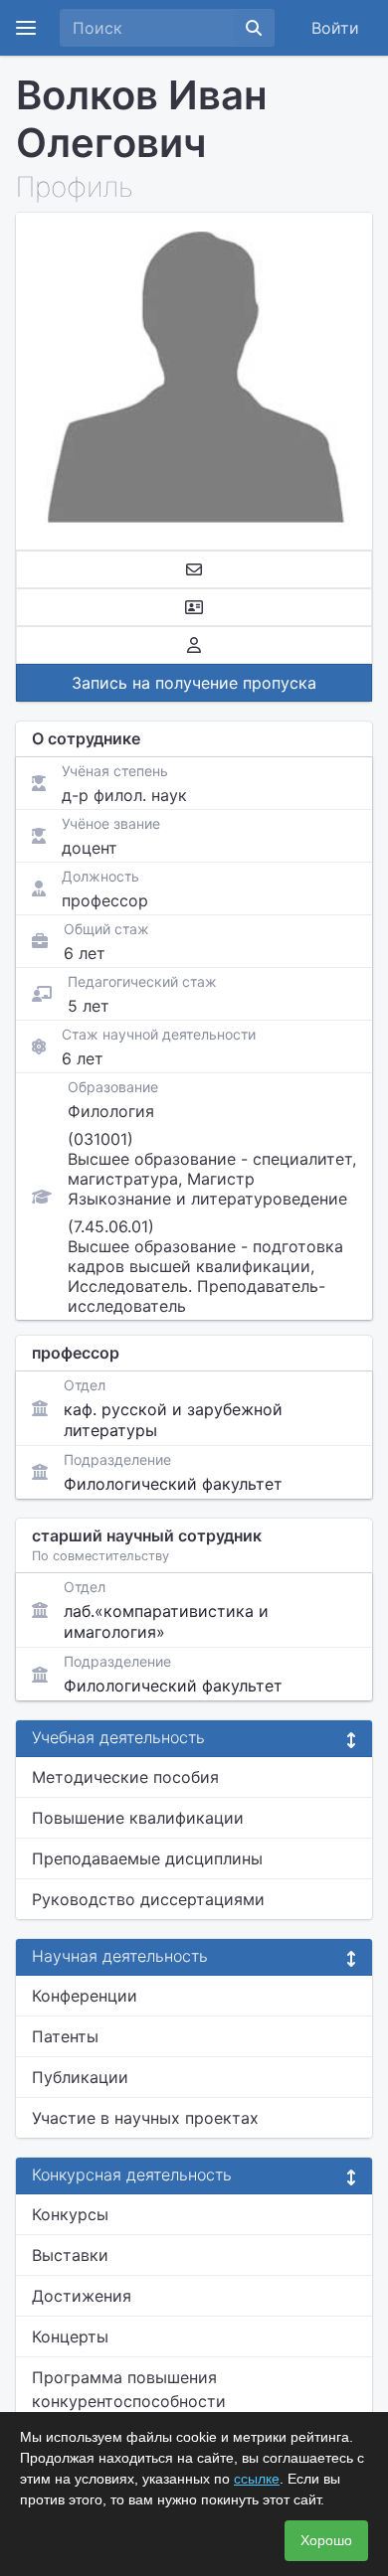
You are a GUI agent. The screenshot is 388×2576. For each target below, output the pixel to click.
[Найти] (254, 28)
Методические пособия (125, 1777)
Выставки (70, 2255)
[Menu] (26, 28)
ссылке (257, 2479)
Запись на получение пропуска (194, 683)
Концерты (70, 2336)
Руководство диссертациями (148, 1899)
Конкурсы (70, 2214)
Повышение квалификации (138, 1818)
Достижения (82, 2296)
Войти (335, 28)
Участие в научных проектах (145, 2118)
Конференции (85, 1996)
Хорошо (326, 2540)
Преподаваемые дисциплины (147, 1858)
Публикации (80, 2077)
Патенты (65, 2036)
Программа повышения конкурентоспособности (129, 2389)
